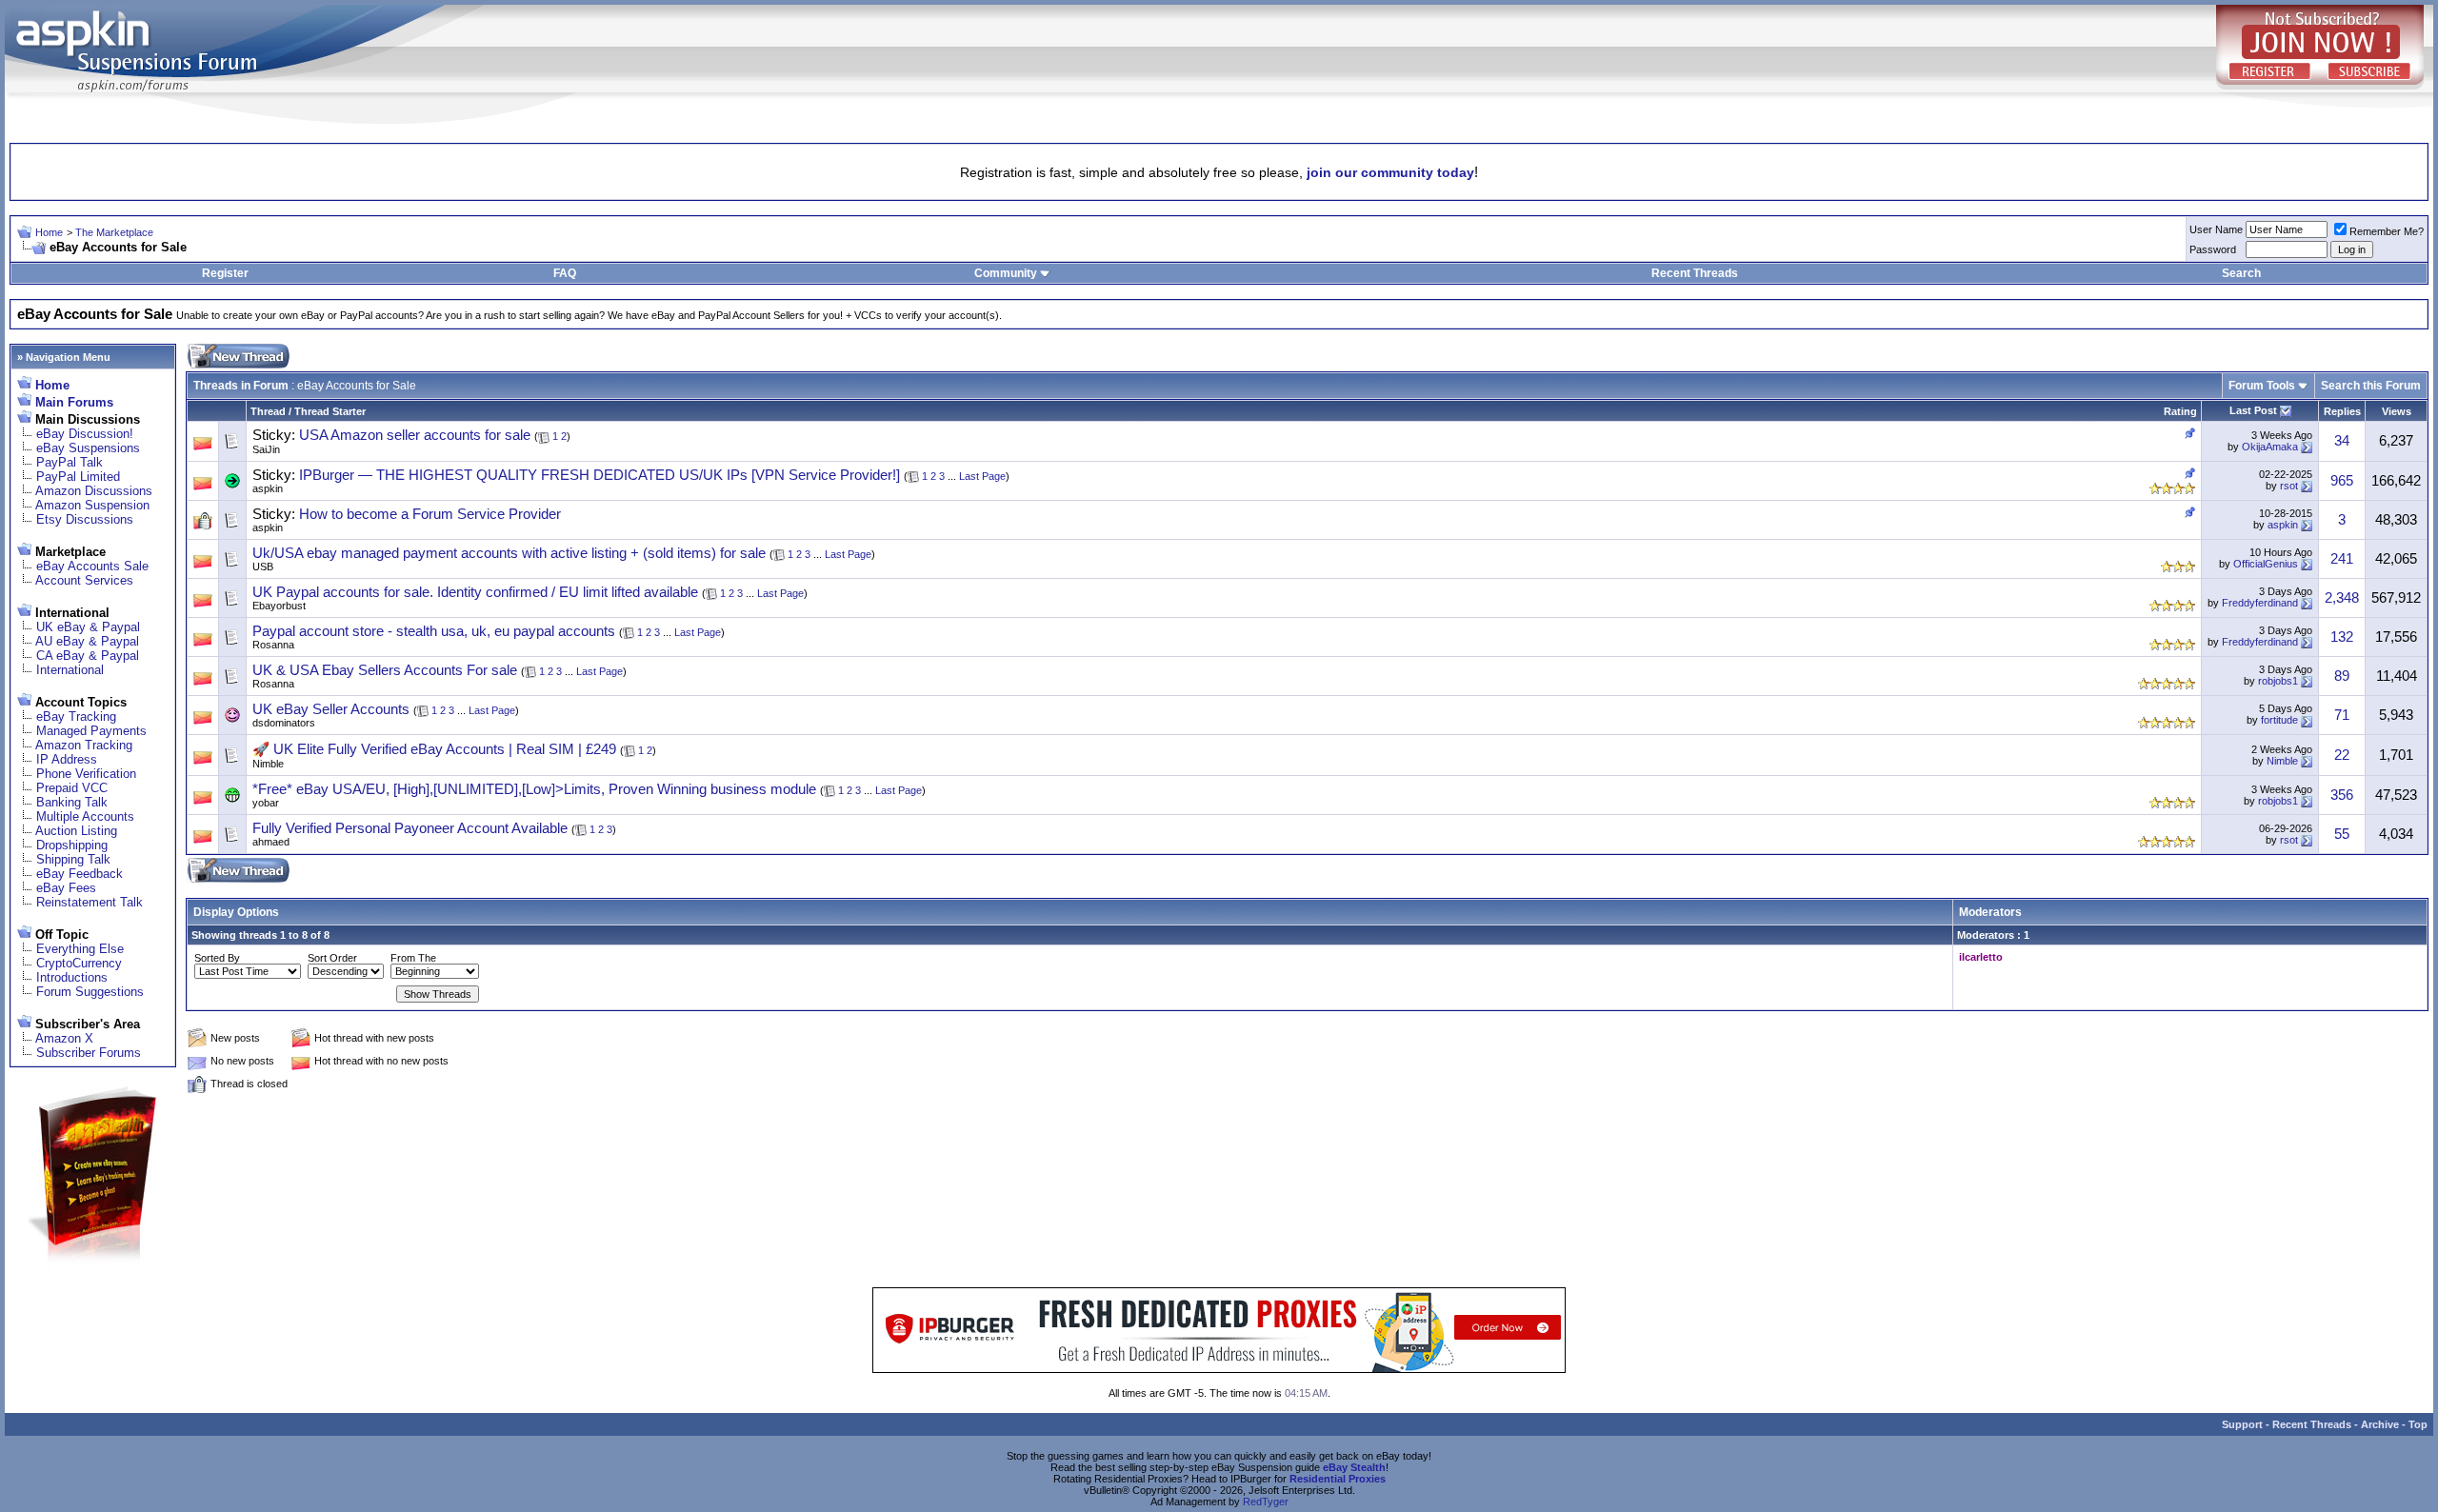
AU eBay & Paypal (87, 641)
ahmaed (271, 842)
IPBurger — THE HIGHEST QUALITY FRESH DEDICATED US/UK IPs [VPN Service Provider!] (600, 475)
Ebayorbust (279, 606)
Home (49, 232)
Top (2418, 1424)
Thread (268, 411)
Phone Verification (86, 774)
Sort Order (332, 958)
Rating (2180, 411)
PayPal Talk (70, 462)
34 (2342, 441)
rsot (2289, 486)
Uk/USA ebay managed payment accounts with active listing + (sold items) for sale (509, 553)
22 (2342, 755)
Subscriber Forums (89, 1053)
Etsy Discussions (85, 519)
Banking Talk (72, 802)
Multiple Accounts (85, 816)
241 (2342, 559)
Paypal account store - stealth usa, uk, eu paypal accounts (434, 631)
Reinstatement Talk (90, 902)
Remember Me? (2387, 231)
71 (2342, 715)
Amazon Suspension (92, 505)
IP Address (67, 759)
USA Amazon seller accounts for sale (415, 435)
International (70, 670)
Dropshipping (72, 845)
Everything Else (80, 949)
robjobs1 (2278, 681)
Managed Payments (91, 731)
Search (2241, 273)
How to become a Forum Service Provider (430, 514)
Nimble (268, 764)
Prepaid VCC (72, 788)
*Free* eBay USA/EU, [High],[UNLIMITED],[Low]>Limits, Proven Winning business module (534, 789)
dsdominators (284, 723)
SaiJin (266, 449)
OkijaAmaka (2270, 447)
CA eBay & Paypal (88, 656)
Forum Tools (2262, 386)
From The (413, 958)
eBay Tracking (76, 716)
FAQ (565, 273)
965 (2342, 481)
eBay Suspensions (88, 448)
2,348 (2342, 598)
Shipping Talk (73, 859)
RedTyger (1266, 1502)
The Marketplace (114, 232)
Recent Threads (1695, 273)
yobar (266, 803)
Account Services (84, 580)
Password (2213, 249)
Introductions (72, 977)
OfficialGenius (2266, 564)
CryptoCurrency (79, 963)
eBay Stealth (1354, 1467)
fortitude (2279, 720)
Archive (2380, 1424)
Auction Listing (76, 831)
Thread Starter (330, 411)
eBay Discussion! (85, 434)
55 (2342, 834)
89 (2342, 676)
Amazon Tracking (84, 745)
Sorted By (217, 958)
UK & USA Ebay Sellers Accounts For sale (385, 670)
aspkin (268, 488)
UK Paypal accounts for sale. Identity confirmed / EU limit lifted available (475, 592)
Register (225, 273)
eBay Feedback (80, 874)
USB (263, 567)
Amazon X (64, 1038)
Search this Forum (2371, 386)
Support (2242, 1424)
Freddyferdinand (2260, 603)
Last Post (2253, 410)
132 (2342, 637)
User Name (2216, 229)
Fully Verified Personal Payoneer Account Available (410, 828)
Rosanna (273, 645)
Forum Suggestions (90, 992)
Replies (2342, 411)
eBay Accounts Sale (92, 566)
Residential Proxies (1338, 1479)
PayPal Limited (78, 477)
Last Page (982, 476)
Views (2397, 411)
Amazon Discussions (94, 491)
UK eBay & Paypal (88, 627)
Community (1006, 273)
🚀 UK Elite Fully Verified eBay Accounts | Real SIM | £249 (434, 749)
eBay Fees (66, 888)
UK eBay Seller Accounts (331, 709)
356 (2342, 795)
